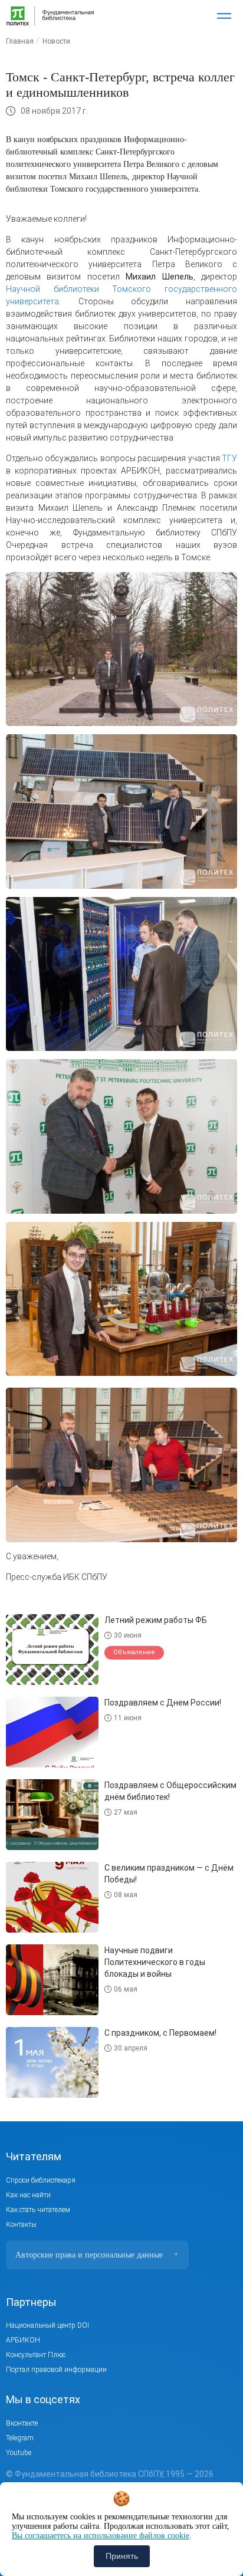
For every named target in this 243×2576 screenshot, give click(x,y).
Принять (122, 2556)
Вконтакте (22, 2423)
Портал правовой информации (56, 2370)
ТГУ (229, 458)
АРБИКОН (23, 2340)
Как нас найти (28, 2195)
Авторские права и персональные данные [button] (97, 2255)
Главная (20, 41)
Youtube (19, 2453)
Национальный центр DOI (47, 2325)
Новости (56, 41)
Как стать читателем (38, 2210)
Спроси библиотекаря (41, 2180)
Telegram (20, 2438)
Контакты (21, 2225)
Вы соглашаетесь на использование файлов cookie (101, 2536)
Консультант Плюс (36, 2355)
